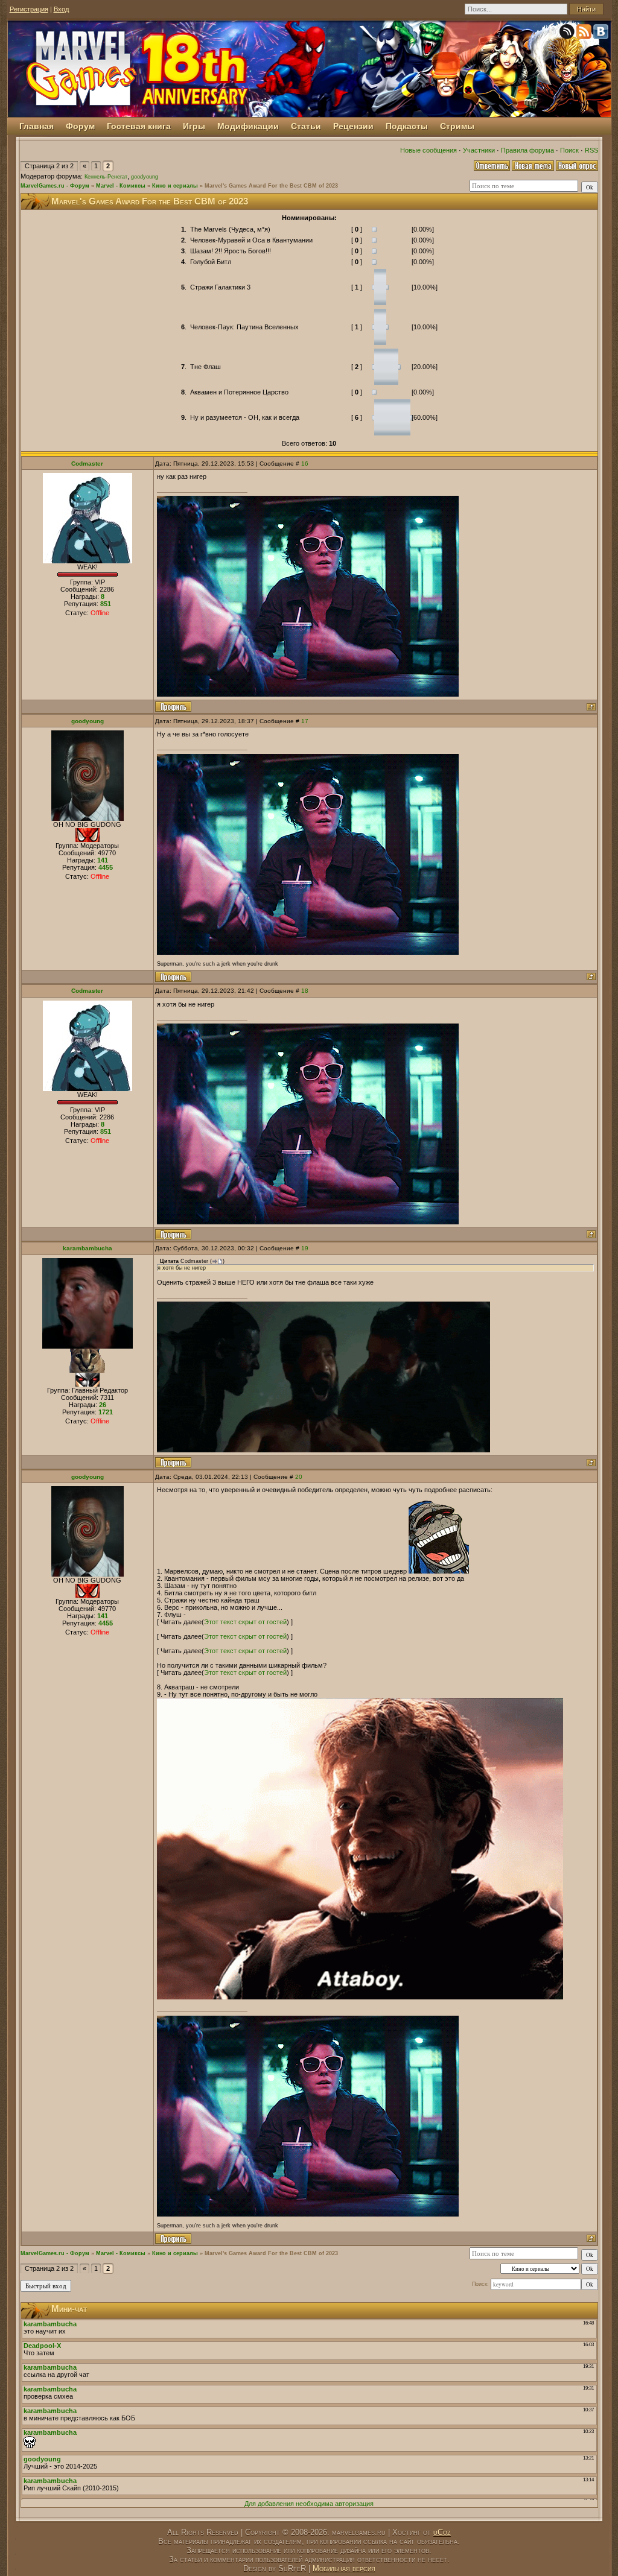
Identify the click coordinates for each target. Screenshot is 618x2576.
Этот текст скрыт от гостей (245, 1622)
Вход (61, 9)
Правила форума (527, 150)
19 (305, 1248)
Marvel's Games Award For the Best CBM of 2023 (271, 186)
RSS (591, 150)
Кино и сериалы (175, 186)
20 (299, 1477)
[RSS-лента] (585, 34)
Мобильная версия (344, 2568)
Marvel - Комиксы (121, 186)
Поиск (569, 150)
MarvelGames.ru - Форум (55, 186)
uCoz (442, 2532)
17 (305, 721)
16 (305, 464)
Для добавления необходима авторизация (309, 2504)
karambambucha (88, 1248)
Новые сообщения (428, 150)
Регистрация (29, 9)
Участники (479, 150)
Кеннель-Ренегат (106, 177)
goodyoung (145, 177)
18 (305, 991)
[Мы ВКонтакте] (602, 34)
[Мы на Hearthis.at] (568, 34)
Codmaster (87, 464)
